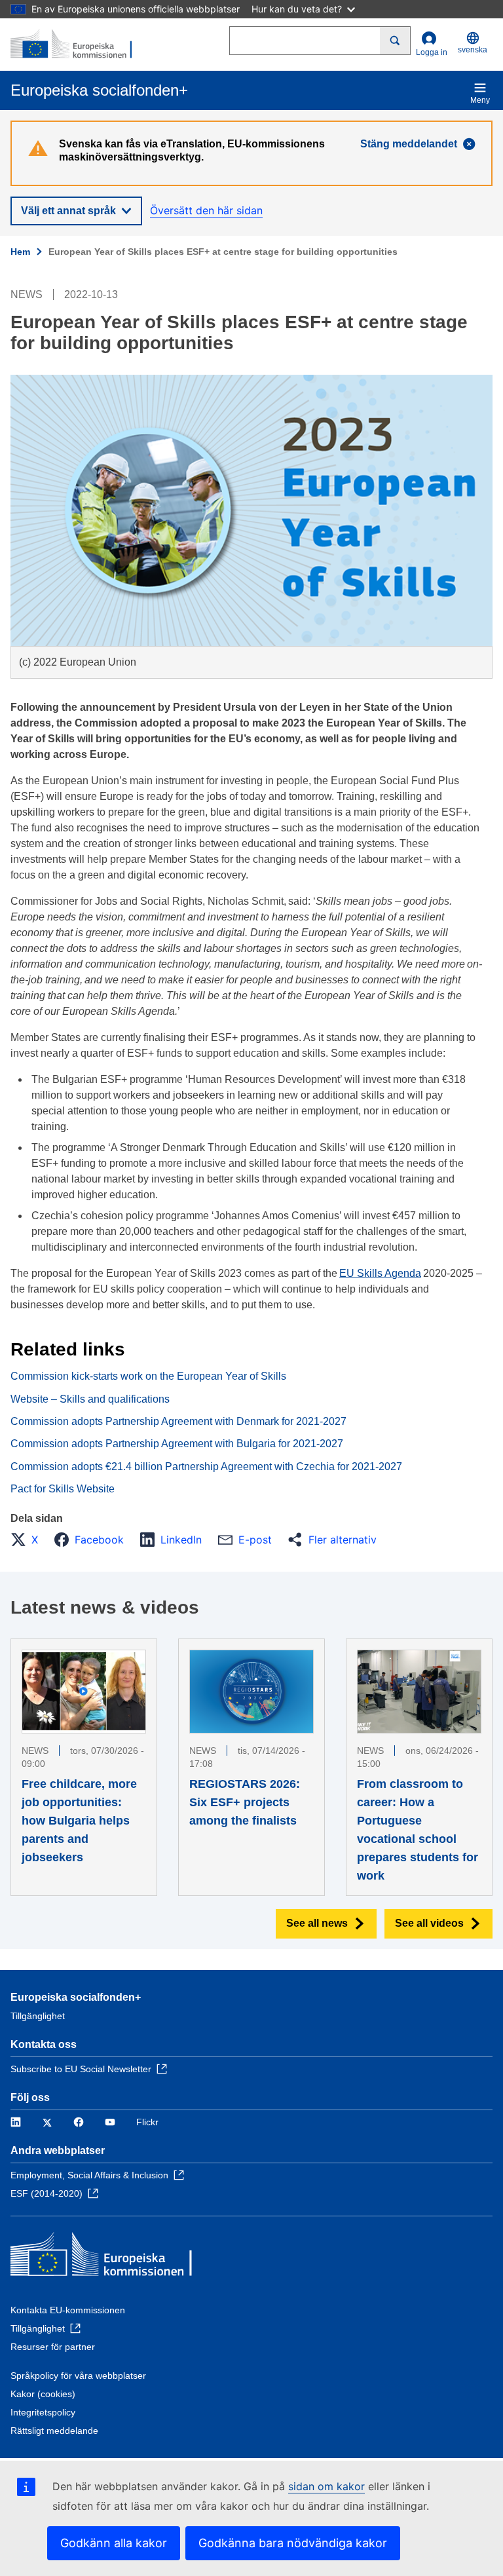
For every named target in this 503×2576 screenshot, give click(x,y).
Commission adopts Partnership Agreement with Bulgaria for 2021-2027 (177, 1444)
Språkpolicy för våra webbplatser (78, 2376)
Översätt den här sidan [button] (206, 210)
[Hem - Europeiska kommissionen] (74, 45)
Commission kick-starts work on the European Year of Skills (148, 1376)
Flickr (147, 2122)
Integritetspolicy (43, 2412)
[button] (28, 1540)
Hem (20, 252)
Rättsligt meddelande (54, 2431)
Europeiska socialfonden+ (76, 1997)
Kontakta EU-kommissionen (68, 2310)
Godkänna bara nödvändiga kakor (293, 2543)
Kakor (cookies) (43, 2394)
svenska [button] (473, 50)
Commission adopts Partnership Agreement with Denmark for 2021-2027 (178, 1421)
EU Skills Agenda (380, 1273)
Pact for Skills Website (63, 1489)
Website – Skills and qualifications (90, 1399)
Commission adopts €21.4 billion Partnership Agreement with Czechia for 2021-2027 (206, 1467)
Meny (480, 100)
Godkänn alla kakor (114, 2543)
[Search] (395, 41)
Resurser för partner (53, 2347)
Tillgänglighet (38, 2016)
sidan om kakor (326, 2486)
